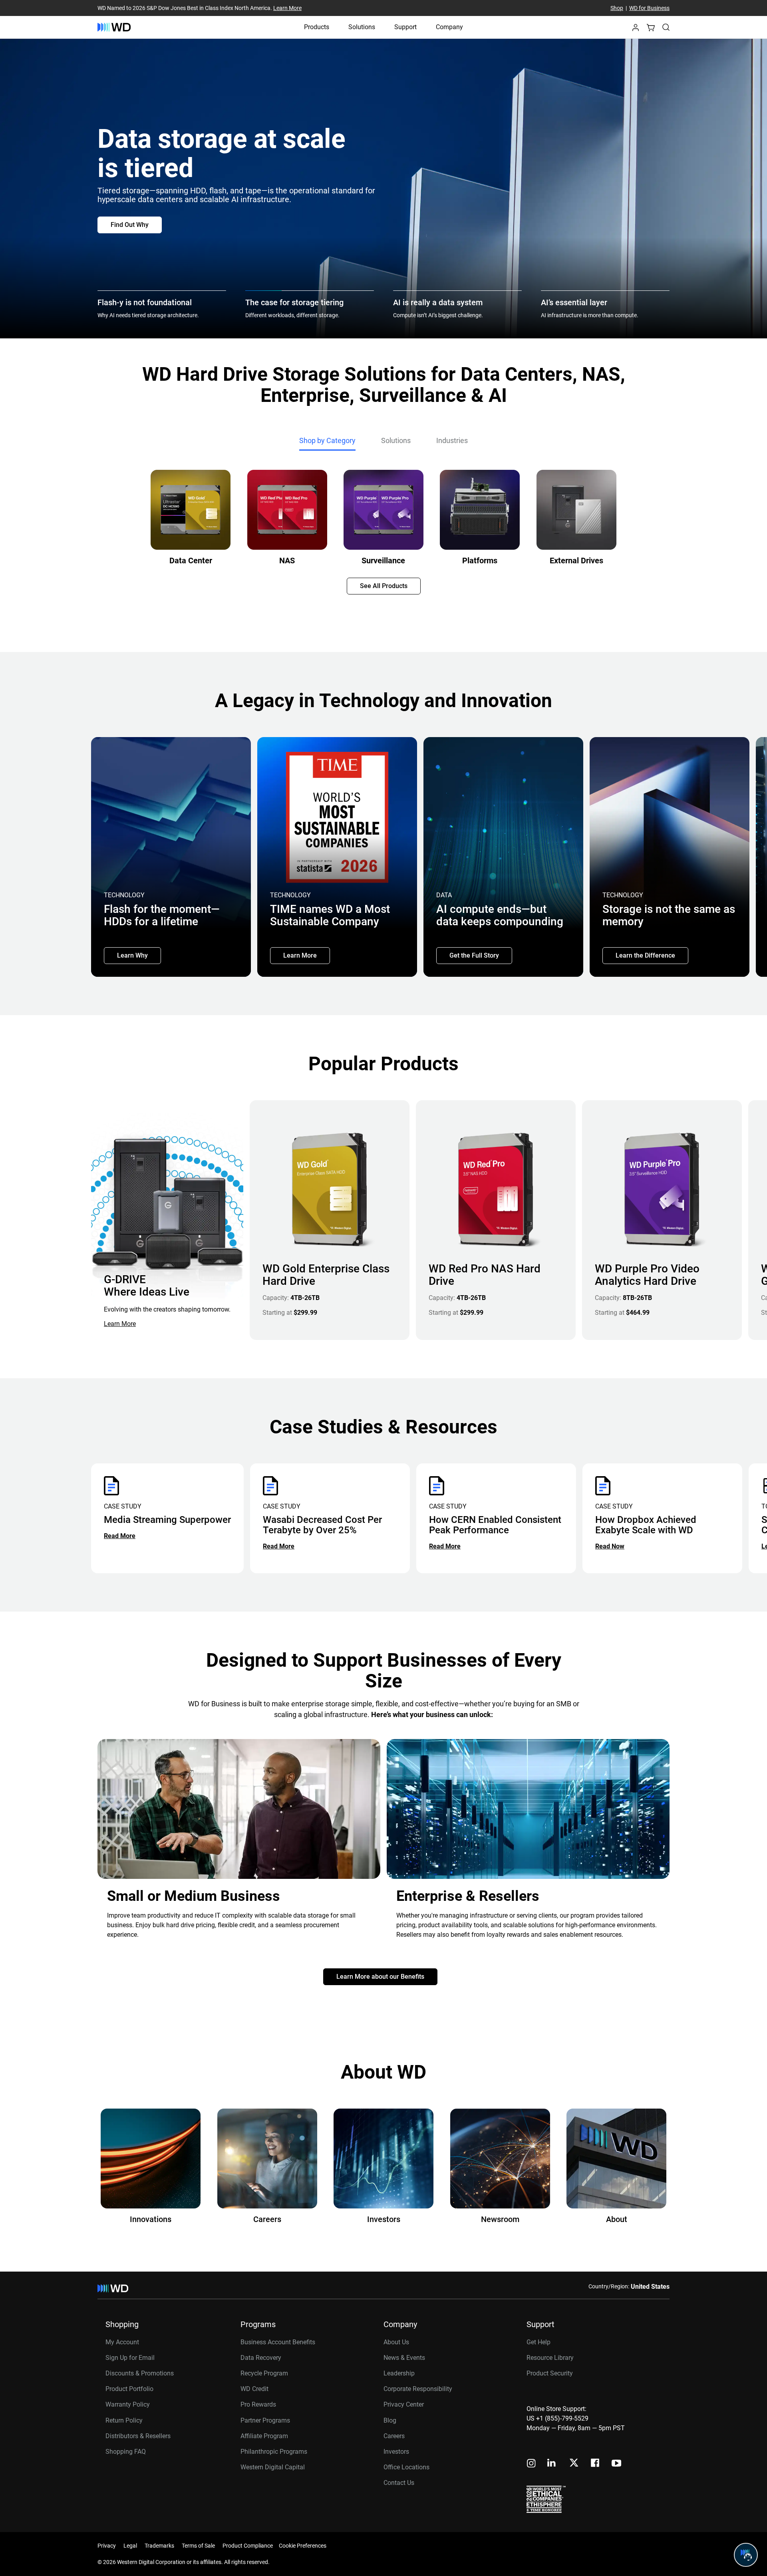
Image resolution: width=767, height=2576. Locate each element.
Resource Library (550, 2358)
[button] (636, 30)
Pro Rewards (258, 2404)
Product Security (550, 2373)
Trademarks (159, 2546)
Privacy (107, 2546)
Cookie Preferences (303, 2546)
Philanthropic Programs (274, 2452)
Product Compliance (248, 2546)
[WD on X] (574, 2463)
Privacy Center (404, 2404)
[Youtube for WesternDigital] (616, 2464)
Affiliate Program (264, 2436)
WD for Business (649, 8)
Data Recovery (261, 2358)
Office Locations (406, 2467)
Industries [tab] (452, 440)
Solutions (362, 27)
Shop (617, 8)
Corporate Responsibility (418, 2389)
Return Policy (124, 2420)
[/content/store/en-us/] (114, 27)
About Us (396, 2342)
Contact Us (399, 2483)
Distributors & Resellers (138, 2436)
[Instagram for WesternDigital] (531, 2464)
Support (405, 27)
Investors (396, 2452)
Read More (120, 1536)
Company (449, 27)
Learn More (287, 8)
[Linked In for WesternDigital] (552, 2464)
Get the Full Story (474, 955)
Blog (390, 2420)
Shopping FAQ (126, 2452)
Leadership (399, 2373)
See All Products (384, 586)
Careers (394, 2436)
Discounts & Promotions (140, 2373)
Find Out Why (130, 225)
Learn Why (132, 955)
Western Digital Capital (273, 2467)
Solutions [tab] (396, 440)
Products (317, 27)
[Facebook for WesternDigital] (596, 2464)
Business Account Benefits (278, 2342)
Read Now (610, 1546)
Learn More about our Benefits (380, 1977)
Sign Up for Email (130, 2358)
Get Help (538, 2342)
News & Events (404, 2358)
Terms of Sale (198, 2546)
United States (650, 2287)
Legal (130, 2546)
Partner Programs (265, 2420)
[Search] (666, 27)
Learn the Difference (645, 955)
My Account (122, 2342)
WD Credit (254, 2389)
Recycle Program (264, 2373)
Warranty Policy (128, 2404)
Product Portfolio (129, 2389)
